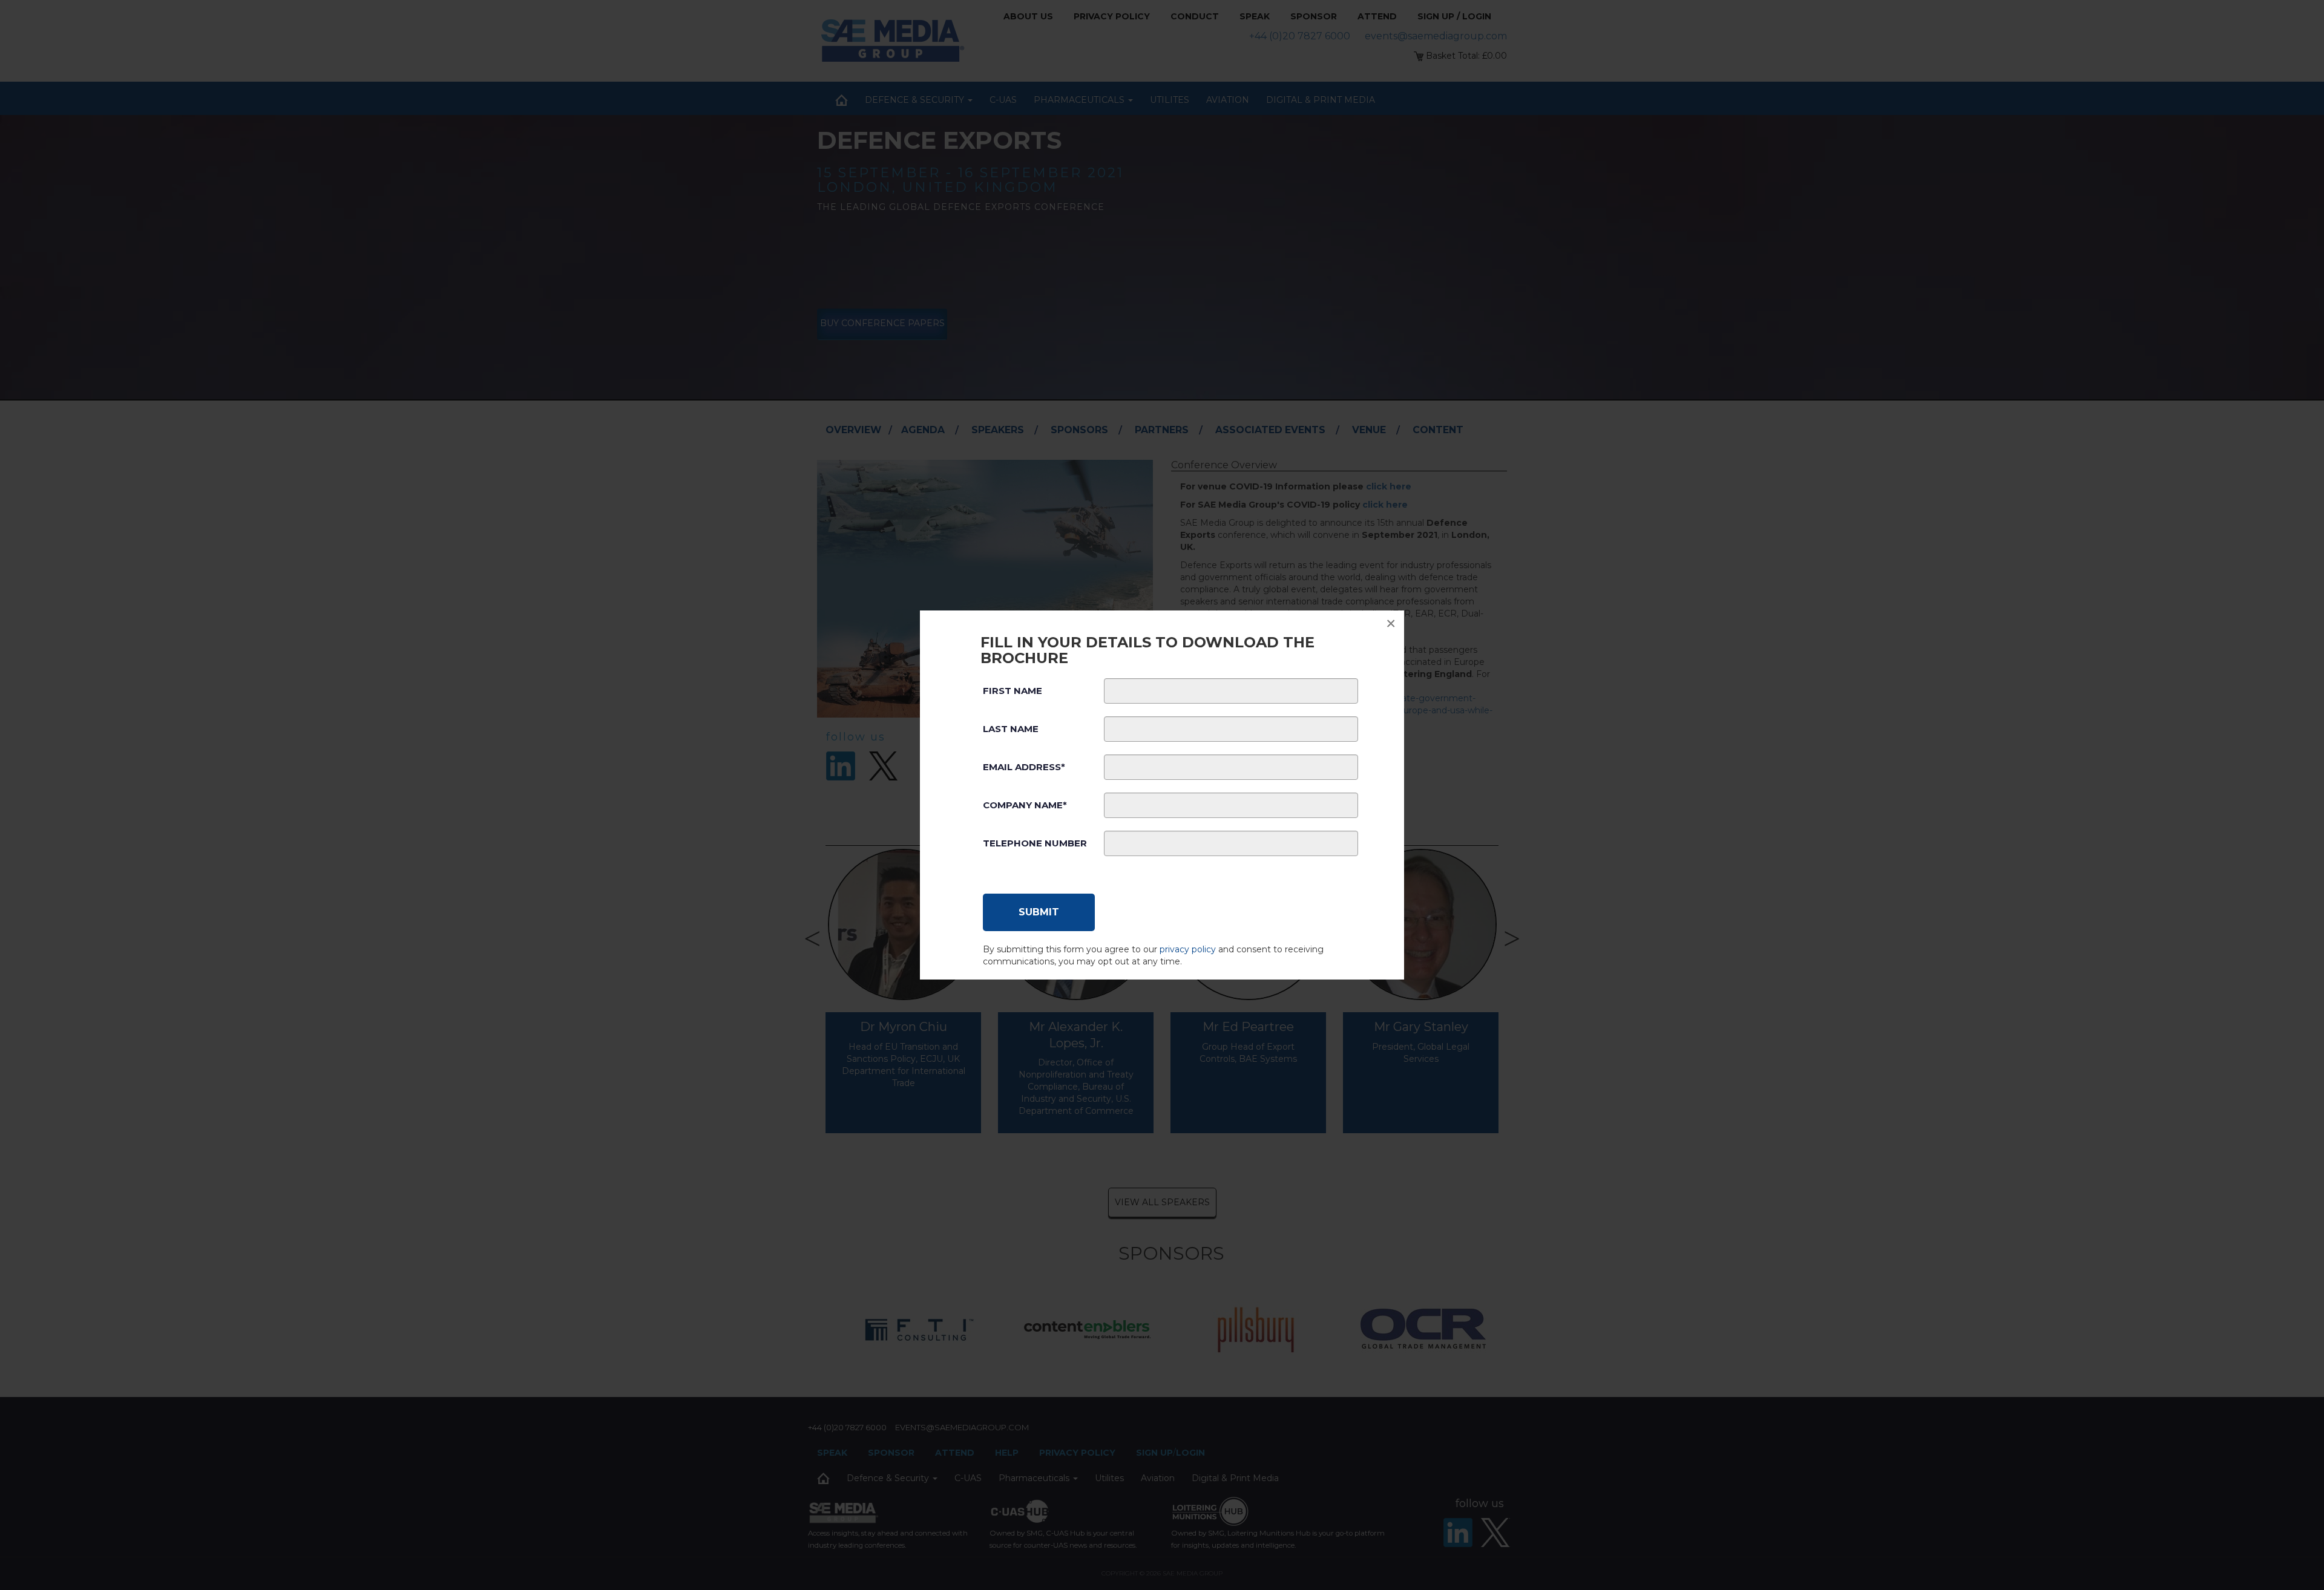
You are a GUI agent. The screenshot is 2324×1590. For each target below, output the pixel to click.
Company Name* (1025, 805)
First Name (1013, 691)
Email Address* (1024, 767)
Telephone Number (1035, 843)
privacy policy (1188, 949)
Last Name (1011, 729)
